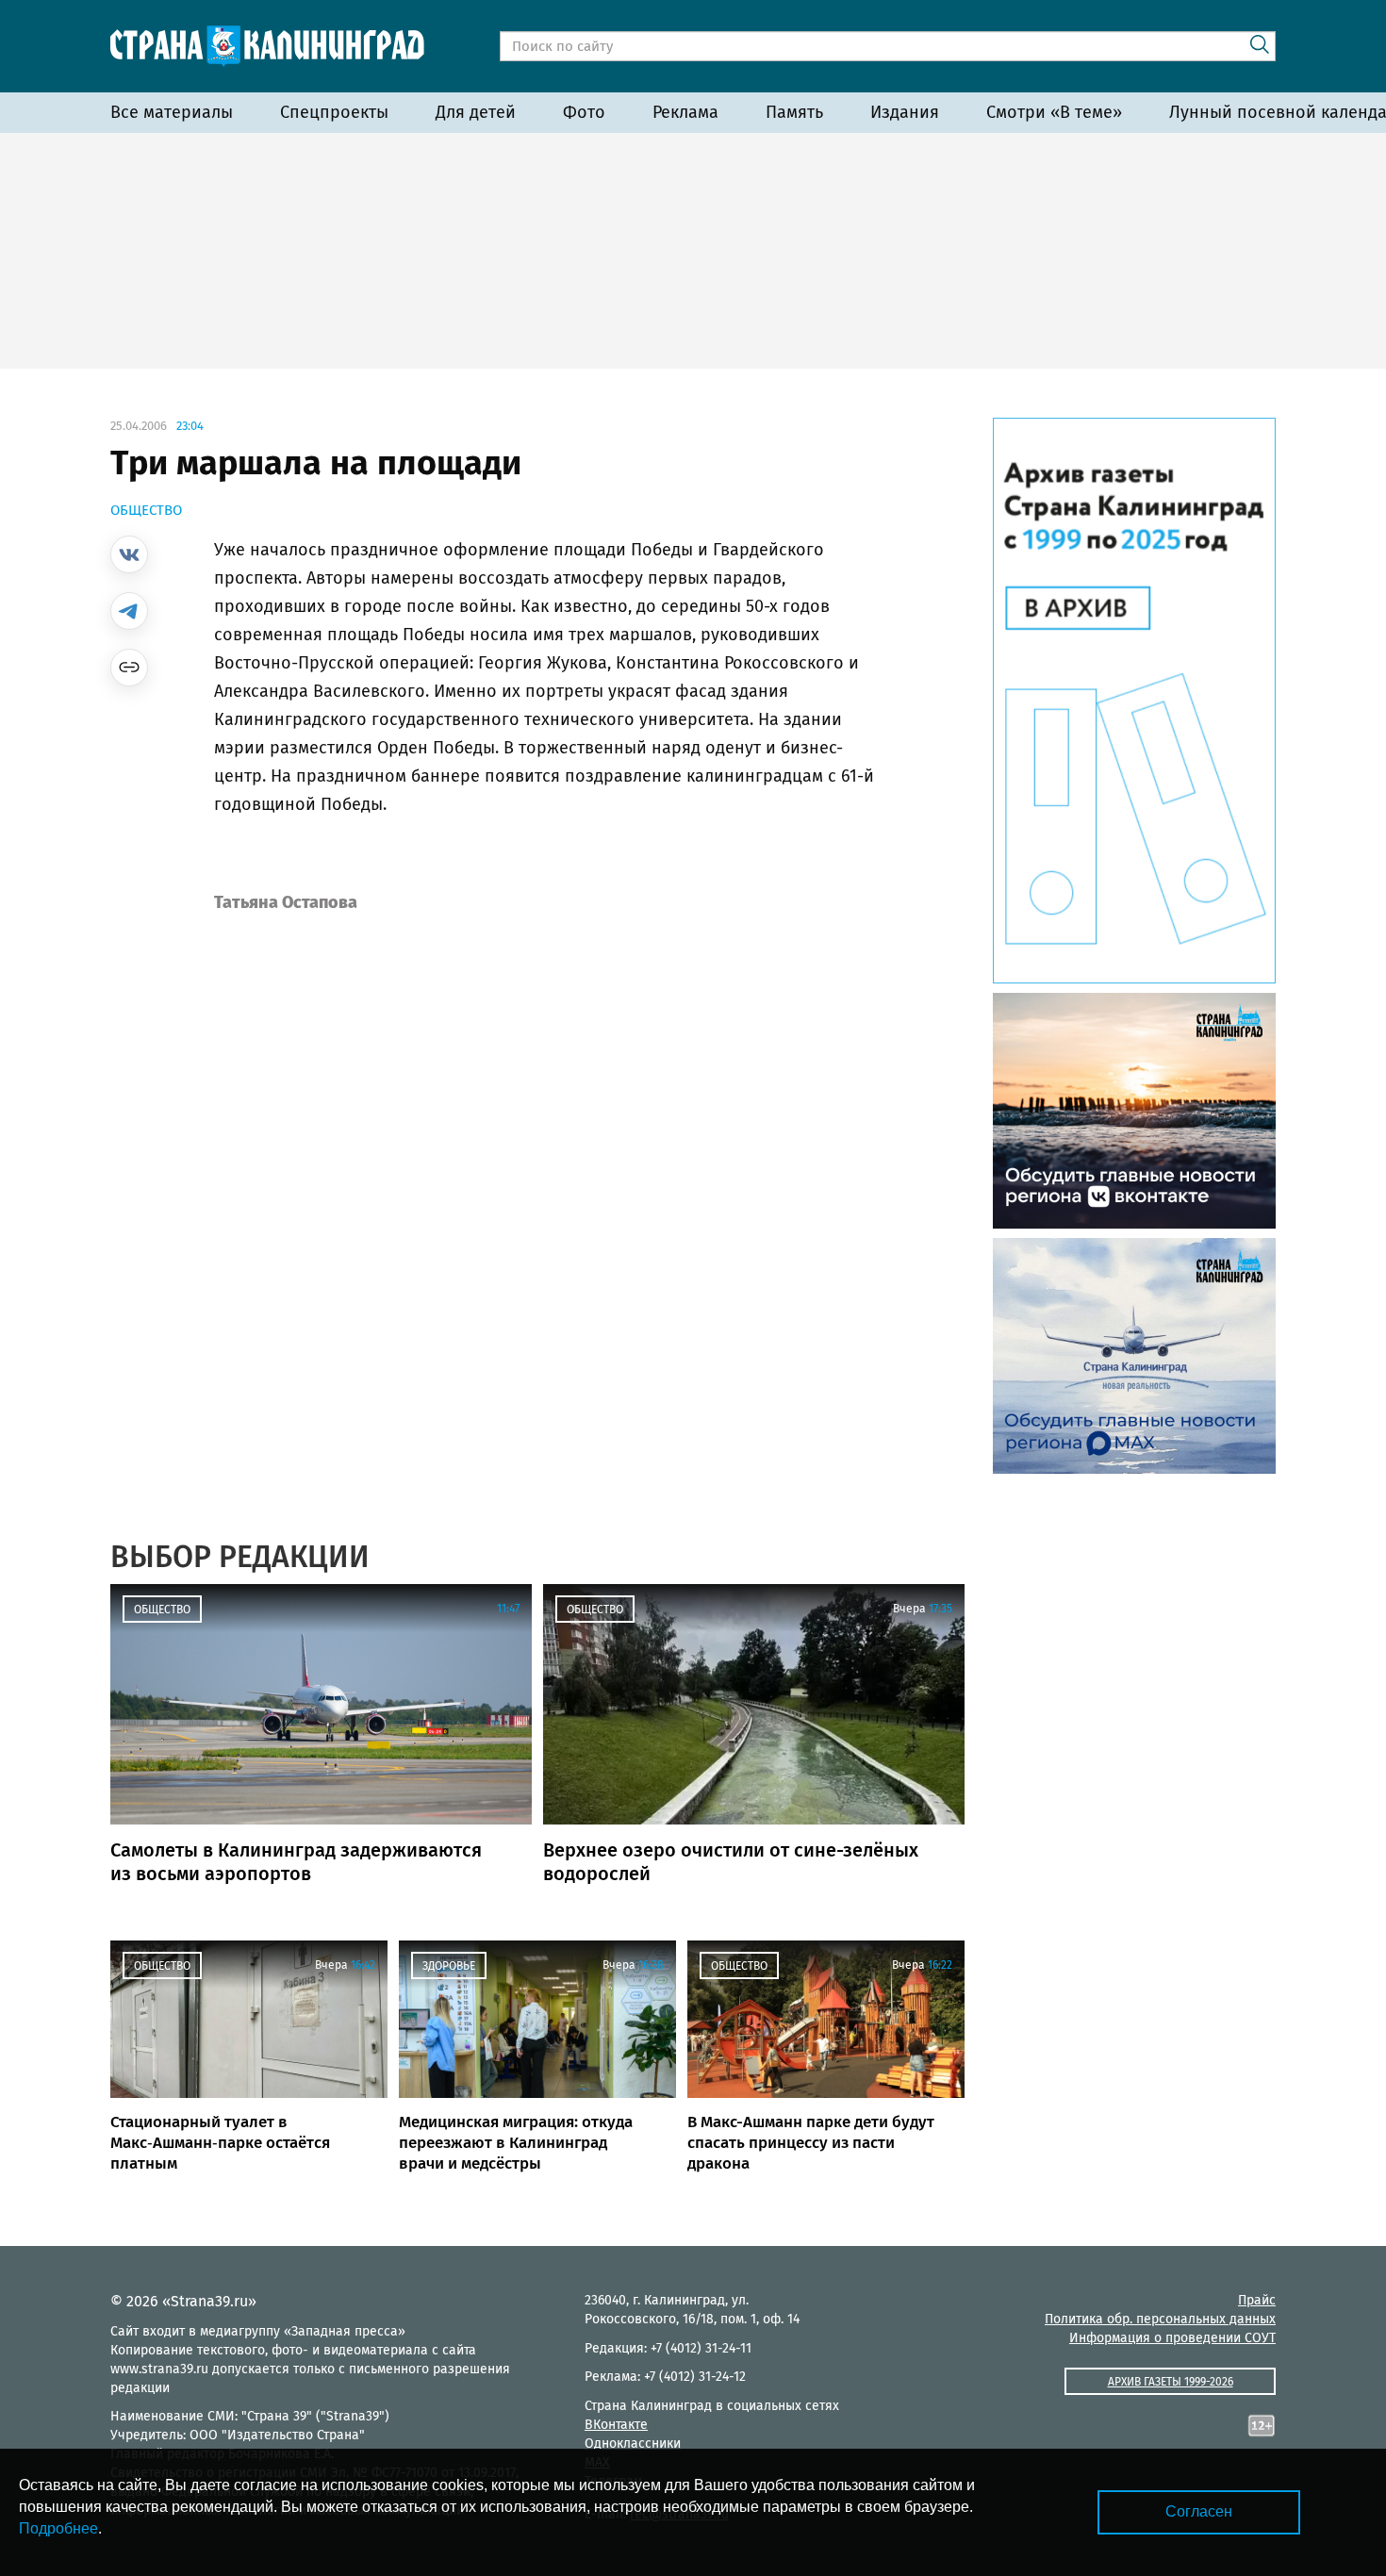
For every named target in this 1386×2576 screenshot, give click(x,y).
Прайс (1257, 2300)
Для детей (476, 112)
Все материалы (172, 112)
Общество (146, 510)
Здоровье (449, 1966)
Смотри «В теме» (1054, 112)
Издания (905, 112)
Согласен (1199, 2511)
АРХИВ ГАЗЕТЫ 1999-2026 (1171, 2382)
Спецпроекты (334, 112)
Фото (584, 112)
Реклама (685, 112)
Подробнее (58, 2528)
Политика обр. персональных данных (1160, 2319)
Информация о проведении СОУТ (1172, 2338)
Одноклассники (633, 2444)
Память (794, 112)
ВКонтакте (616, 2425)
